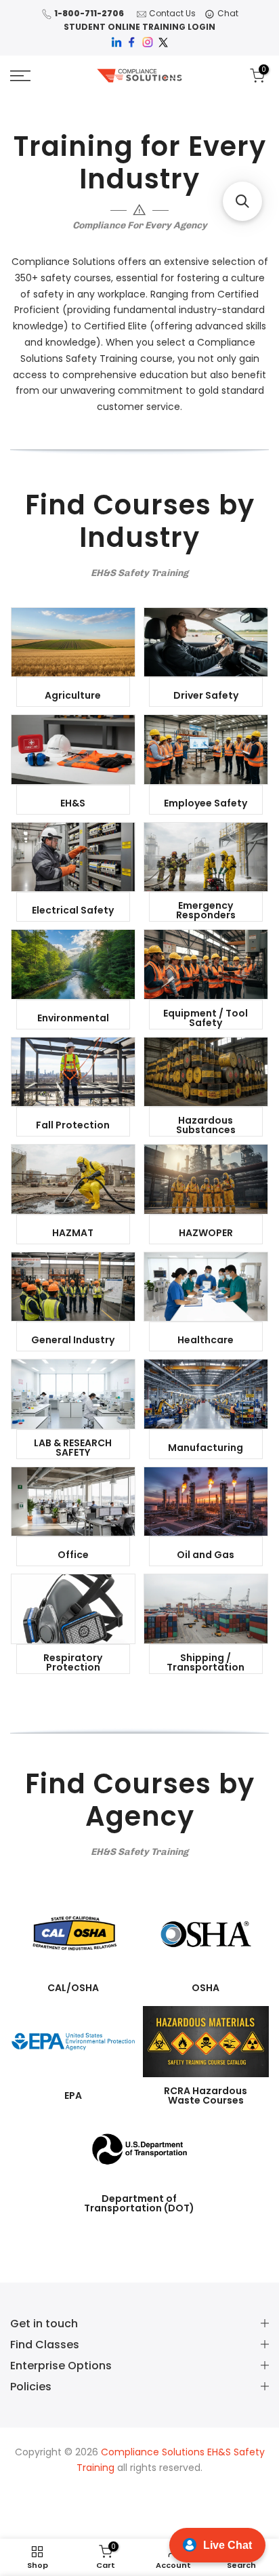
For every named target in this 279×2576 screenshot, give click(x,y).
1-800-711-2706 (89, 13)
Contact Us (172, 13)
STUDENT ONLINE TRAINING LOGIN (139, 27)
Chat (228, 13)
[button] (242, 201)
